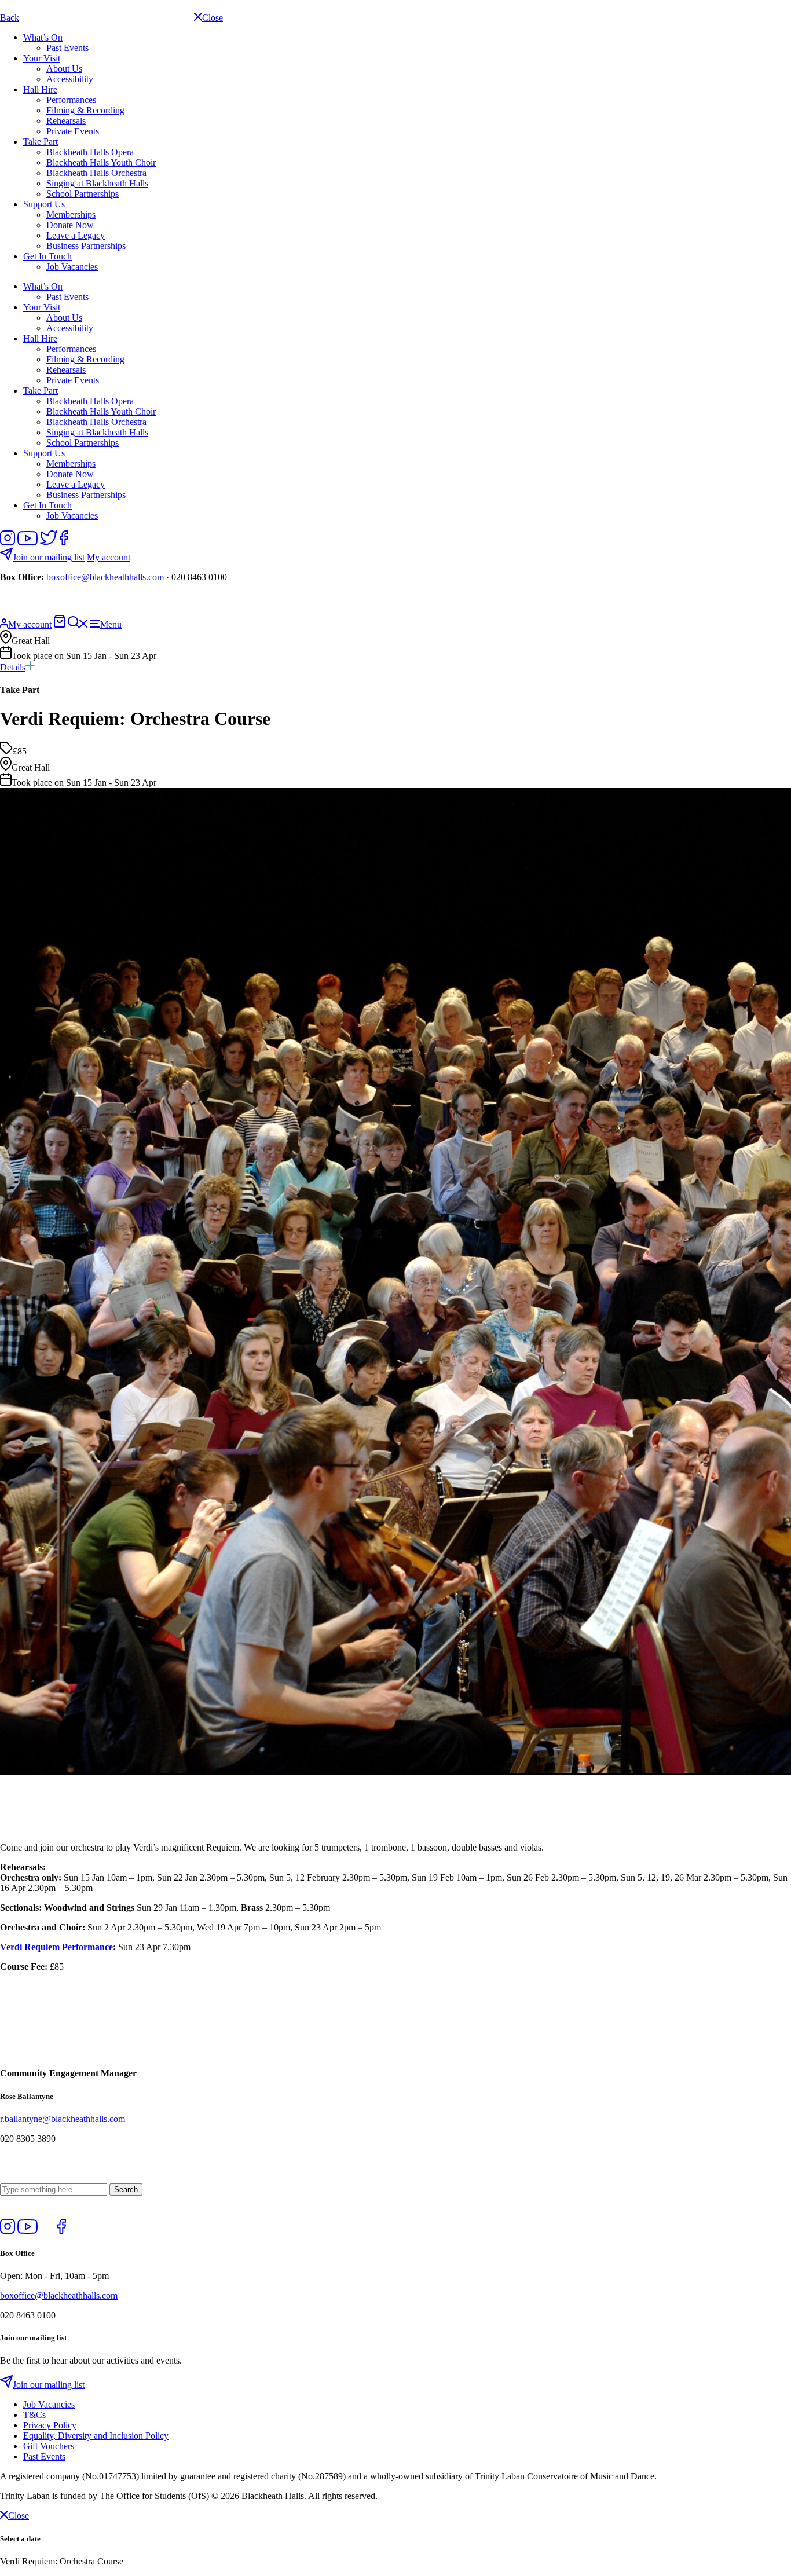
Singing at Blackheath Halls (97, 183)
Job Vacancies (72, 267)
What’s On (43, 37)
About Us (64, 69)
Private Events (73, 131)
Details (13, 667)
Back (10, 18)
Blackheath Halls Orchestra (96, 173)
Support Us (44, 204)
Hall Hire (40, 89)
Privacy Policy (50, 2425)
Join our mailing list (49, 557)
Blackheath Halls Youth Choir (101, 162)
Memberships (71, 215)
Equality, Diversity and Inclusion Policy (96, 2436)
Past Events (67, 48)
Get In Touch (47, 256)
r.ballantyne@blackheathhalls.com (63, 2119)
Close (19, 2515)
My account (109, 557)
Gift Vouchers (49, 2446)
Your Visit (42, 58)
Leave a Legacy (76, 235)
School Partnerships (83, 194)
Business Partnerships (86, 246)
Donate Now (70, 225)
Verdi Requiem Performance (56, 1947)
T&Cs (34, 2415)
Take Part (41, 142)
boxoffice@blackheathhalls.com (105, 577)
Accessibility (70, 79)
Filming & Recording (85, 110)
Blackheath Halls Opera (90, 152)
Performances (71, 100)
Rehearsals (66, 121)
